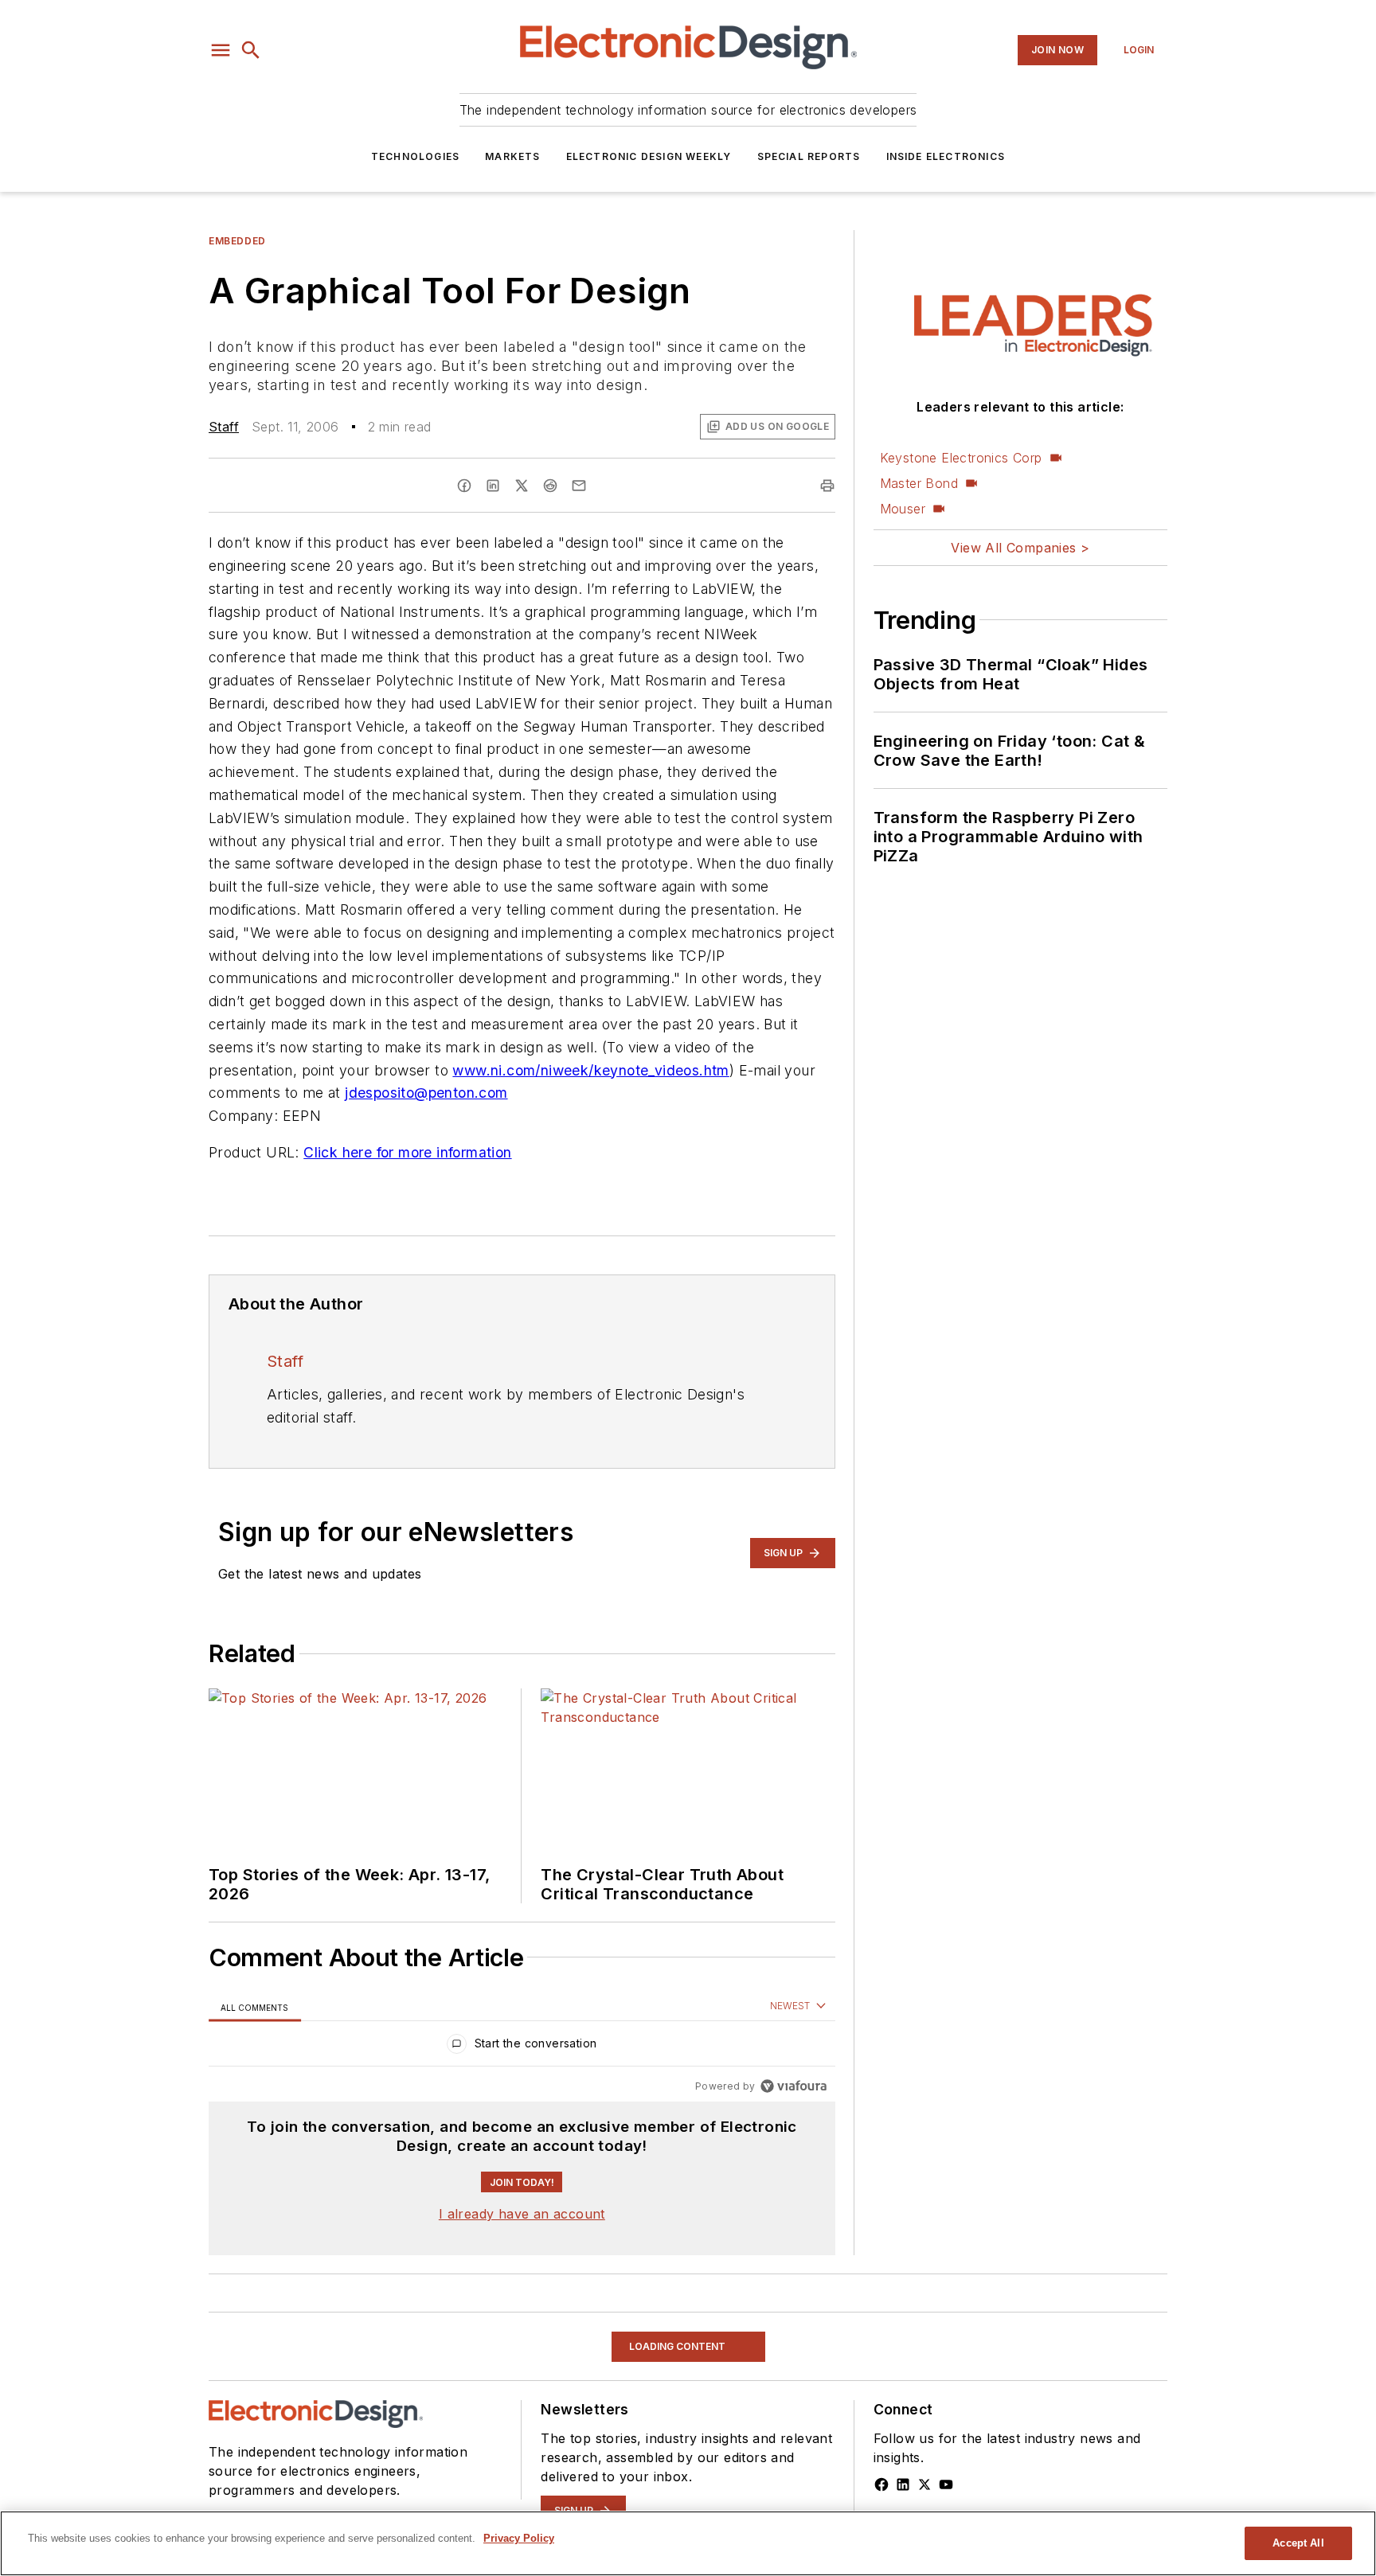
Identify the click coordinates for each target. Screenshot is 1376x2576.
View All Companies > (1020, 548)
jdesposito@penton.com (426, 1093)
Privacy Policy (519, 2538)
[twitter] (522, 486)
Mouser (903, 509)
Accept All (1298, 2543)
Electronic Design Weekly (649, 156)
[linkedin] (493, 486)
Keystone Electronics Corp (961, 458)
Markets (512, 156)
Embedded (237, 241)
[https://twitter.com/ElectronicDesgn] (924, 2484)
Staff (224, 427)
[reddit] (550, 486)
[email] (579, 486)
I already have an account (522, 2214)
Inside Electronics (946, 156)
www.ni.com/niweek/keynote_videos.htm (590, 1070)
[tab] (255, 2007)
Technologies (415, 156)
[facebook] (464, 486)
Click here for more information (407, 1152)
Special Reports (809, 156)
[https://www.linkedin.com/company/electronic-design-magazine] (903, 2484)
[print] (827, 486)
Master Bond (919, 483)
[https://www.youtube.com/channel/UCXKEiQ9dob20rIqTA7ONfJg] (946, 2484)
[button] (221, 50)
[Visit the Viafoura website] (794, 2086)
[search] (251, 50)
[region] (522, 2047)
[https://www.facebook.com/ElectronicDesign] (881, 2484)
